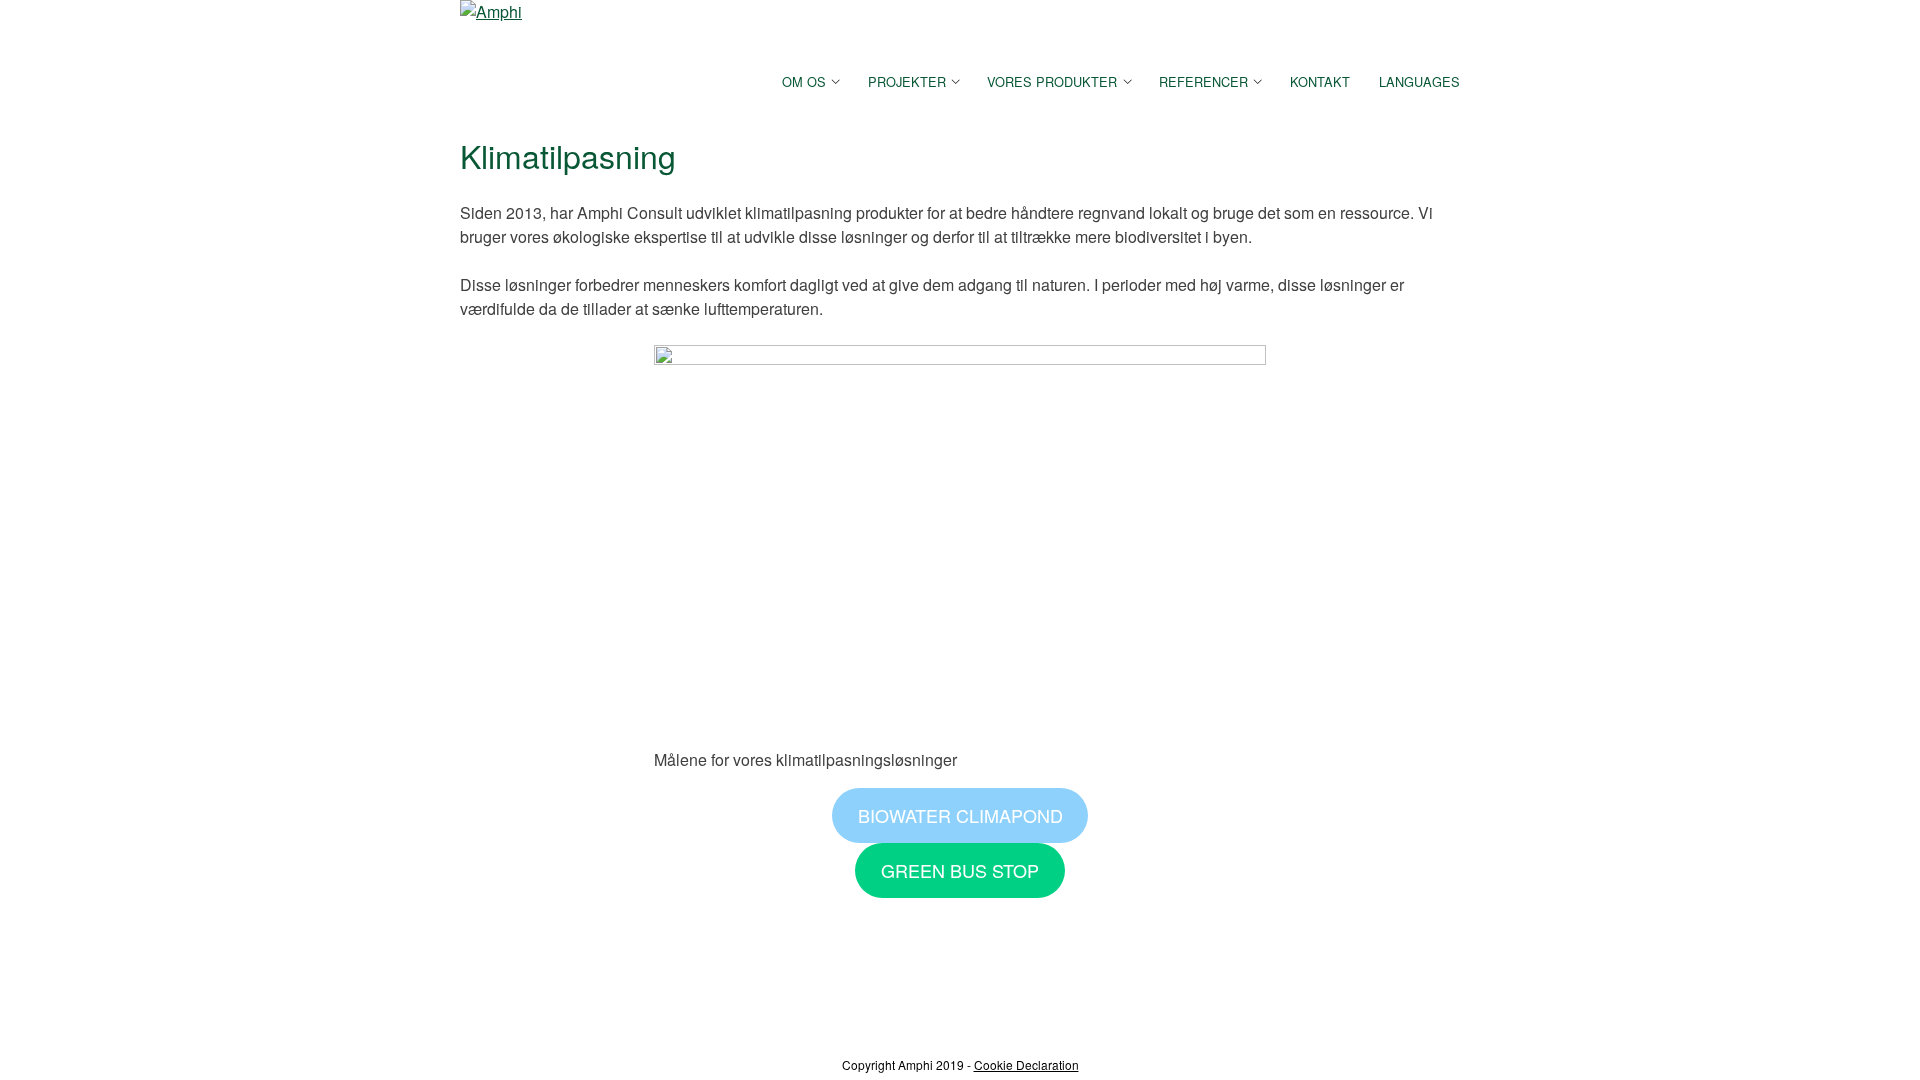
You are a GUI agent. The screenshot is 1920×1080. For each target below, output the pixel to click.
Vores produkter (1052, 81)
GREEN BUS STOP (960, 870)
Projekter (907, 81)
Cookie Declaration (1026, 1064)
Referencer (1203, 81)
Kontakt (1320, 81)
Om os (804, 81)
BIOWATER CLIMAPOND (960, 815)
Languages (1419, 81)
